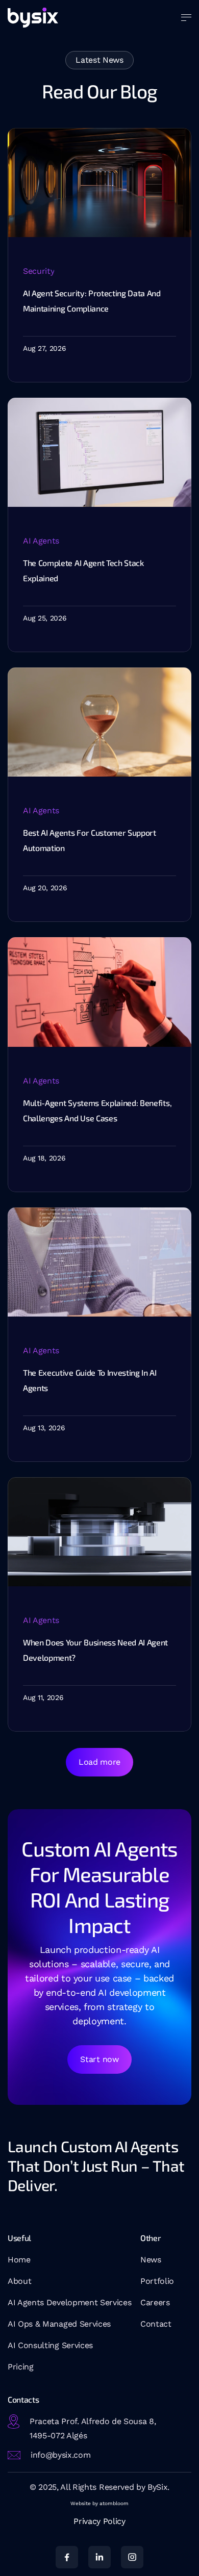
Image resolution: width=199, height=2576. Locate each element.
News (151, 2260)
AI (13, 2345)
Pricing (21, 2367)
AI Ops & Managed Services (59, 2324)
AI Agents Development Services (69, 2302)
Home (19, 2260)
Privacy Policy (99, 2521)
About (19, 2281)
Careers (155, 2302)
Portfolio (157, 2281)
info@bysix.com (61, 2455)
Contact (156, 2324)
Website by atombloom (99, 2503)
